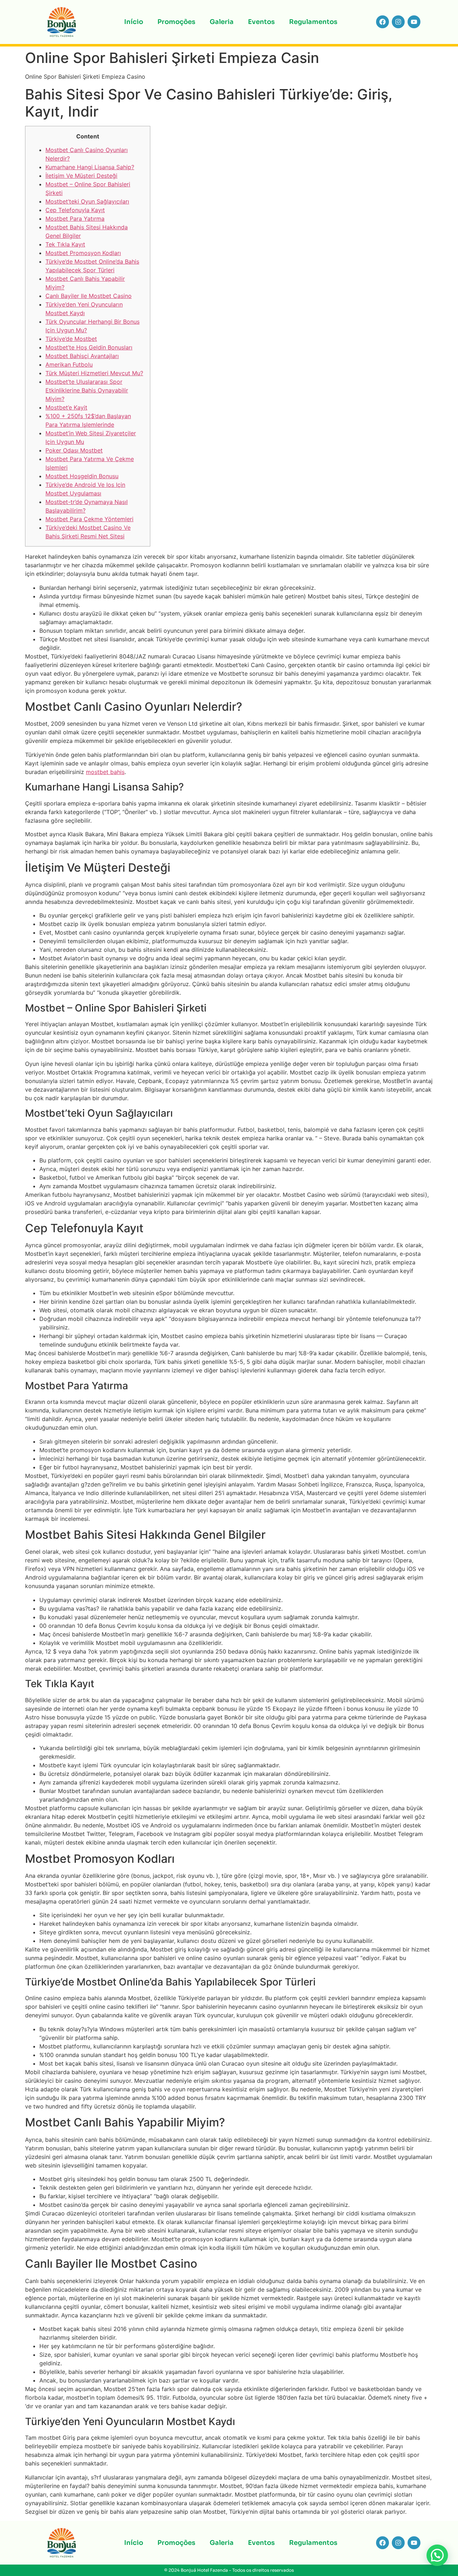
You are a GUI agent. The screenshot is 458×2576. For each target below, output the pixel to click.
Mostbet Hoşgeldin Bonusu (82, 476)
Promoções (176, 22)
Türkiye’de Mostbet (71, 339)
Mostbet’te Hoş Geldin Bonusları (89, 347)
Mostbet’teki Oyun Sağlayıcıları (87, 201)
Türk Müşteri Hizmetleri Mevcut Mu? (94, 373)
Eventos (261, 22)
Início (134, 22)
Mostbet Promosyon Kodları (83, 253)
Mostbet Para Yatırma (75, 219)
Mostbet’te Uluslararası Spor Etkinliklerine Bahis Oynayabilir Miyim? (87, 390)
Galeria (222, 22)
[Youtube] (414, 22)
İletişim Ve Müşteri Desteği (81, 176)
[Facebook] (383, 22)
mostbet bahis (105, 772)
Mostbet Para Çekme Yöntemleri (89, 519)
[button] (437, 2555)
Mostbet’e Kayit (66, 407)
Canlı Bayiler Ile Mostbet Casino (89, 296)
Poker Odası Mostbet (74, 450)
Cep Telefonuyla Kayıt (75, 210)
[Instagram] (398, 22)
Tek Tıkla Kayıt (65, 244)
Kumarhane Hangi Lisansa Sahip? (90, 167)
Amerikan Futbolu (69, 364)
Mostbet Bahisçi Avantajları (82, 356)
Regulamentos (313, 22)
